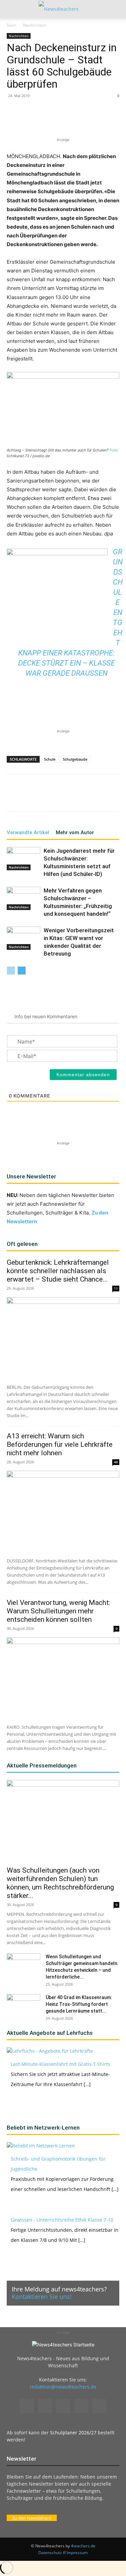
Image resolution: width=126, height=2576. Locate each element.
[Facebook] (35, 120)
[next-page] (22, 971)
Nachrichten (35, 25)
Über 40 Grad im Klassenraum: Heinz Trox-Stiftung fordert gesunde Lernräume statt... (79, 2004)
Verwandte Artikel (28, 832)
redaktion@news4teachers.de (63, 2387)
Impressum (77, 2553)
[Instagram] (45, 2406)
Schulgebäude (75, 759)
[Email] (96, 120)
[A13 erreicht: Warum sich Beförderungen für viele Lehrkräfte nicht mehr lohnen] (63, 1512)
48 (116, 1462)
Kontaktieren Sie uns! (42, 2296)
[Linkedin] (81, 120)
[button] (11, 9)
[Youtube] (99, 2406)
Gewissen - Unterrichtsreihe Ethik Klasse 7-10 (62, 2220)
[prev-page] (11, 971)
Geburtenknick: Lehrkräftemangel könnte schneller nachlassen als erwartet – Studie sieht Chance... (58, 1271)
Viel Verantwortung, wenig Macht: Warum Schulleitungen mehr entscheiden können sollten (58, 1611)
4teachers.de (83, 2546)
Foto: (114, 450)
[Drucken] (112, 120)
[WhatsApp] (66, 120)
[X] (50, 120)
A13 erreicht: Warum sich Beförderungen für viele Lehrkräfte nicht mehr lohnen (60, 1444)
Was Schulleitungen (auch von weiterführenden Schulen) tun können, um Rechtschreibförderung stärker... (60, 1883)
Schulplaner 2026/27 (73, 2433)
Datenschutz (50, 2553)
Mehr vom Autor (75, 832)
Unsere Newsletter (31, 1176)
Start (11, 25)
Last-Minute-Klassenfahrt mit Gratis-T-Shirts (60, 2064)
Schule (50, 759)
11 (116, 1288)
